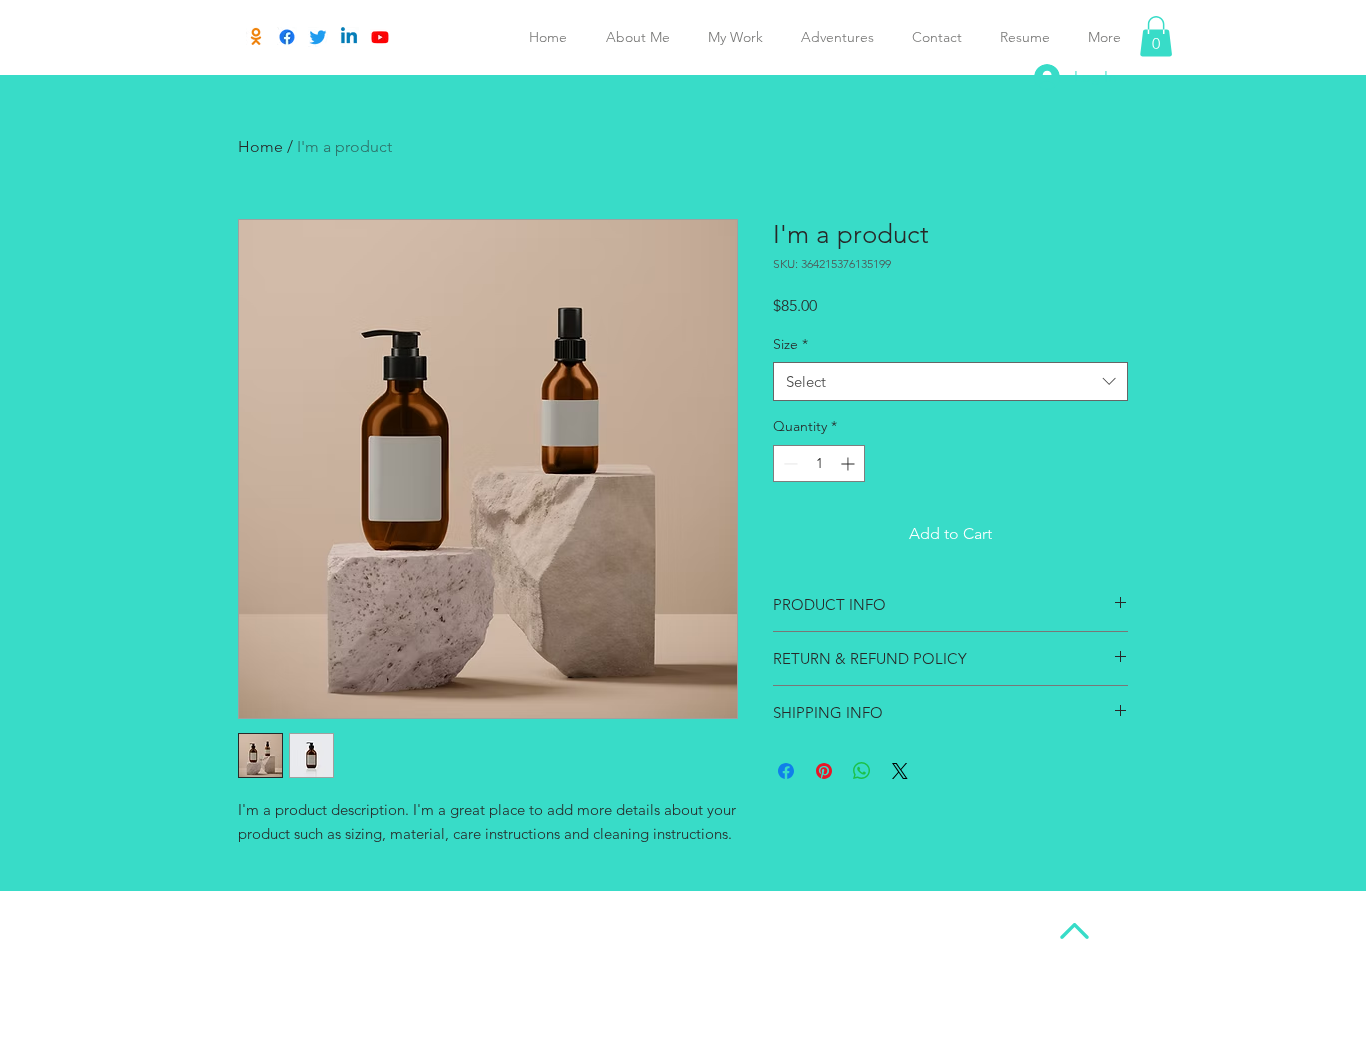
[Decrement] (788, 463)
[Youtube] (380, 37)
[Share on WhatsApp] (862, 771)
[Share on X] (900, 771)
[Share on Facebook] (786, 771)
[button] (1156, 36)
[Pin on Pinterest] (824, 771)
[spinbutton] (819, 463)
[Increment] (849, 463)
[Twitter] (318, 37)
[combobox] (950, 381)
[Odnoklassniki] (256, 37)
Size (790, 344)
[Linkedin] (349, 37)
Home (260, 146)
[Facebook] (287, 37)
